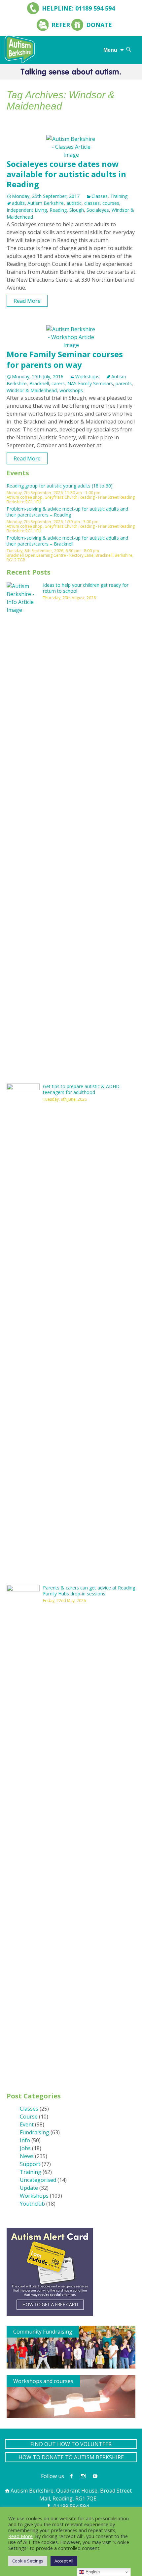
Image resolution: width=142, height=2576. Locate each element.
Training (119, 196)
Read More (27, 301)
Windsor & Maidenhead (32, 390)
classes (92, 203)
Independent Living (27, 210)
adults (18, 203)
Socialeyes (98, 210)
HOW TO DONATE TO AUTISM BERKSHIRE (71, 2457)
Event (27, 2124)
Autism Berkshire (46, 203)
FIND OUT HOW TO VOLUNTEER (71, 2444)
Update (29, 2188)
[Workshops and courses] (71, 2396)
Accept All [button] (64, 2561)
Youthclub (32, 2204)
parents (124, 383)
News (27, 2156)
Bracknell (39, 383)
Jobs (25, 2148)
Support (30, 2164)
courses (111, 203)
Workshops (87, 377)
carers (58, 383)
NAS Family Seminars (90, 383)
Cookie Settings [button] (28, 2561)
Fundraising (35, 2132)
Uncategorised (38, 2180)
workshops (71, 390)
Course (29, 2117)
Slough (77, 210)
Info (25, 2140)
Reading (58, 210)
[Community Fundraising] (71, 2346)
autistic (74, 203)
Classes (100, 196)
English (92, 2572)
